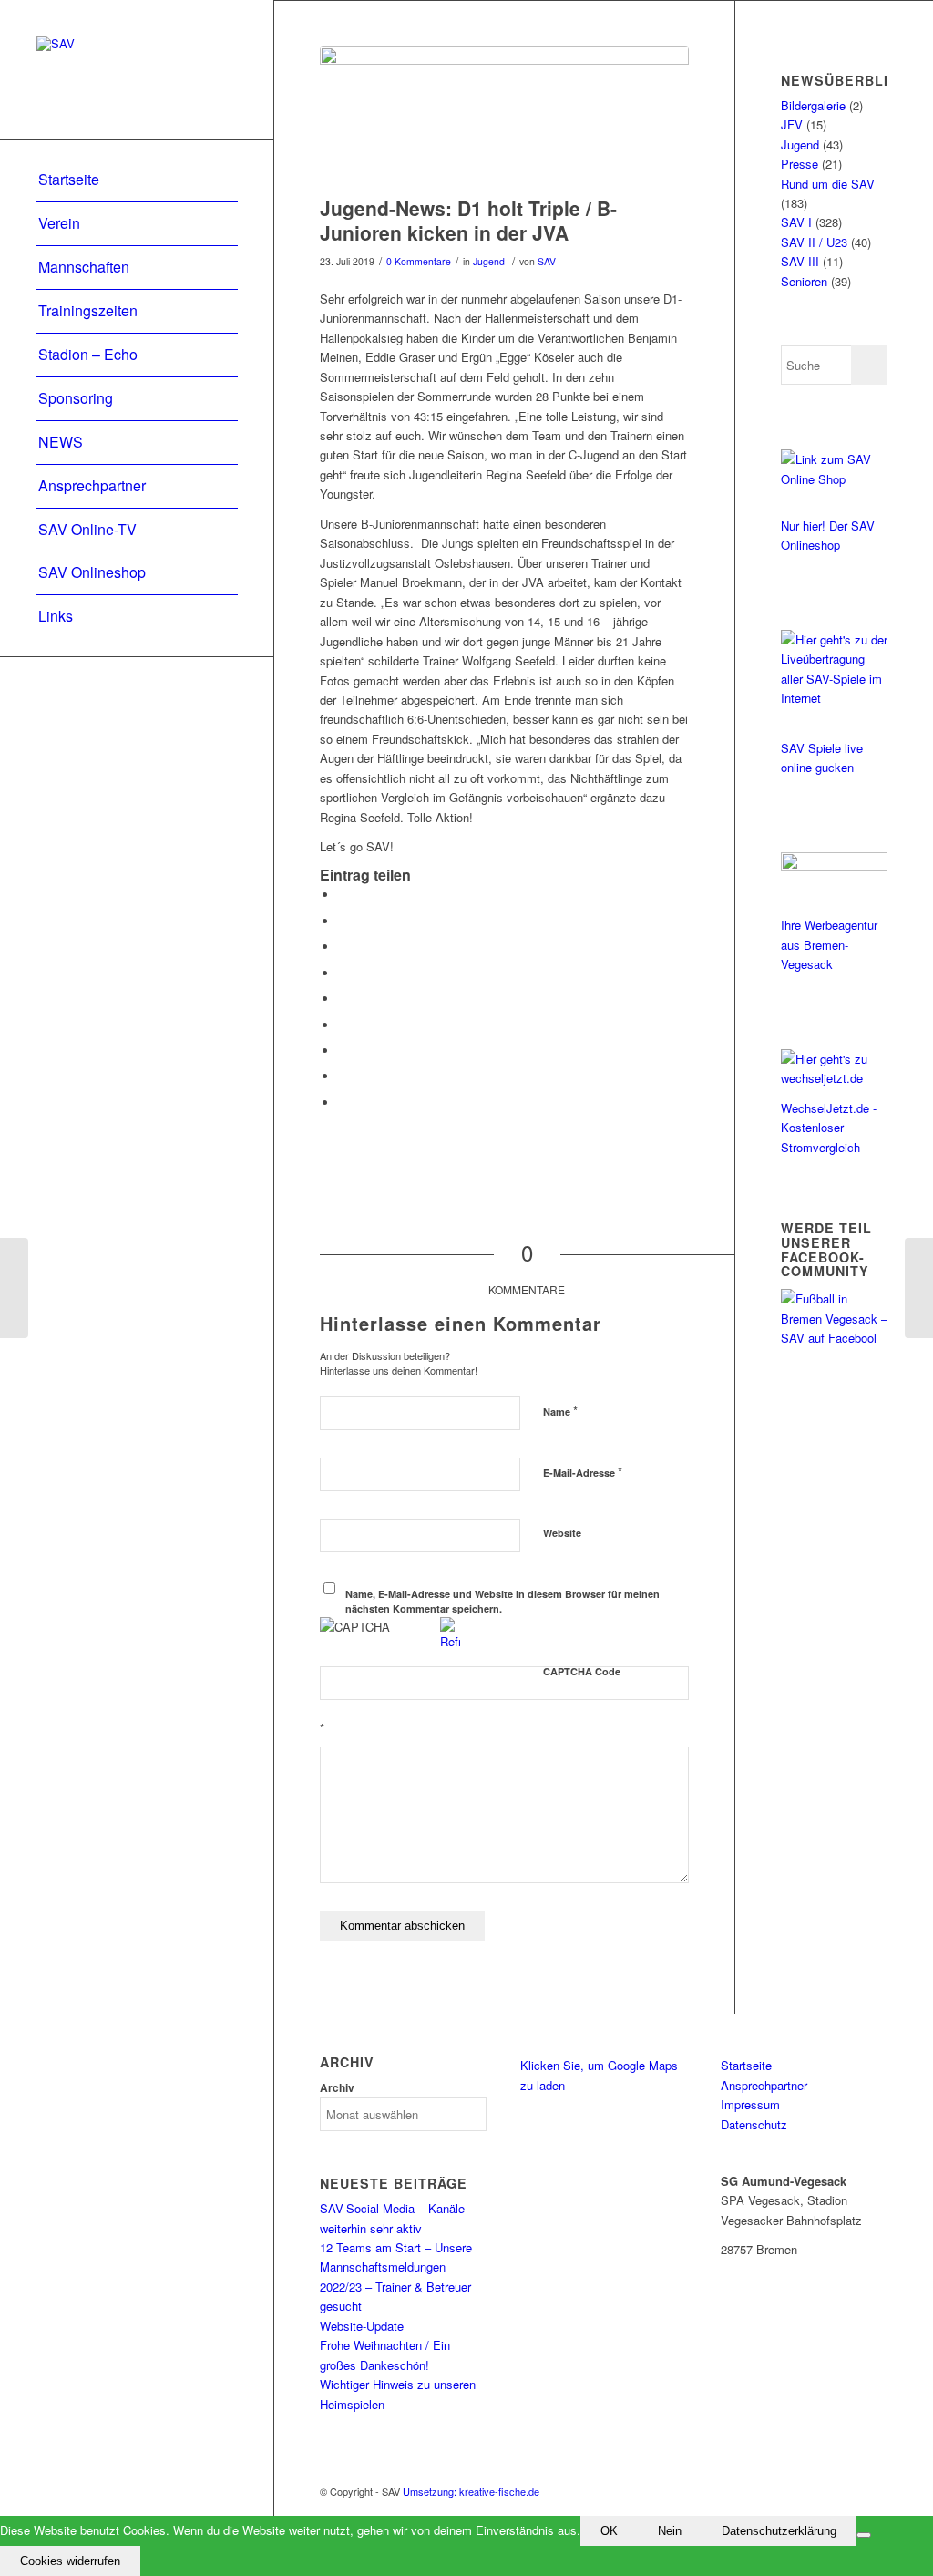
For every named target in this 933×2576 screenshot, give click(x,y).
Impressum (750, 2104)
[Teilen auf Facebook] (343, 895)
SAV (547, 261)
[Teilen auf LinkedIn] (343, 999)
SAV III (800, 261)
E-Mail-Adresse (583, 1472)
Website (562, 1533)
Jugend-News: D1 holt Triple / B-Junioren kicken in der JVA (468, 220)
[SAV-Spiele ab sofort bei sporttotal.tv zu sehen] (919, 1288)
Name (560, 1411)
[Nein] (864, 2535)
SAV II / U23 (814, 242)
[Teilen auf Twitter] (343, 921)
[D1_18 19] (504, 117)
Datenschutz (754, 2124)
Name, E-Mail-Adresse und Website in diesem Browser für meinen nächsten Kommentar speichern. (502, 1602)
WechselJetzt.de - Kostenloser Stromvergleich (829, 1128)
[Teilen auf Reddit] (343, 1076)
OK (609, 2531)
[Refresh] (450, 1641)
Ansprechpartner (764, 2085)
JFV (792, 124)
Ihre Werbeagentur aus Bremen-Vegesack (829, 944)
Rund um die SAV (828, 184)
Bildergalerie (813, 105)
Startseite (746, 2065)
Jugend (489, 261)
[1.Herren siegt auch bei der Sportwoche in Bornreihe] (14, 1288)
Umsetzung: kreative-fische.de (471, 2491)
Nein (670, 2531)
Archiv (337, 2088)
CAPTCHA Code (582, 1671)
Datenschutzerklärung (779, 2531)
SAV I (796, 222)
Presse (800, 164)
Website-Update (362, 2326)
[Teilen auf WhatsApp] (343, 947)
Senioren (804, 281)
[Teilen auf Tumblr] (343, 1025)
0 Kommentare (419, 261)
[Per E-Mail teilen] (343, 1103)
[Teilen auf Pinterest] (343, 973)
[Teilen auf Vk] (343, 1051)
